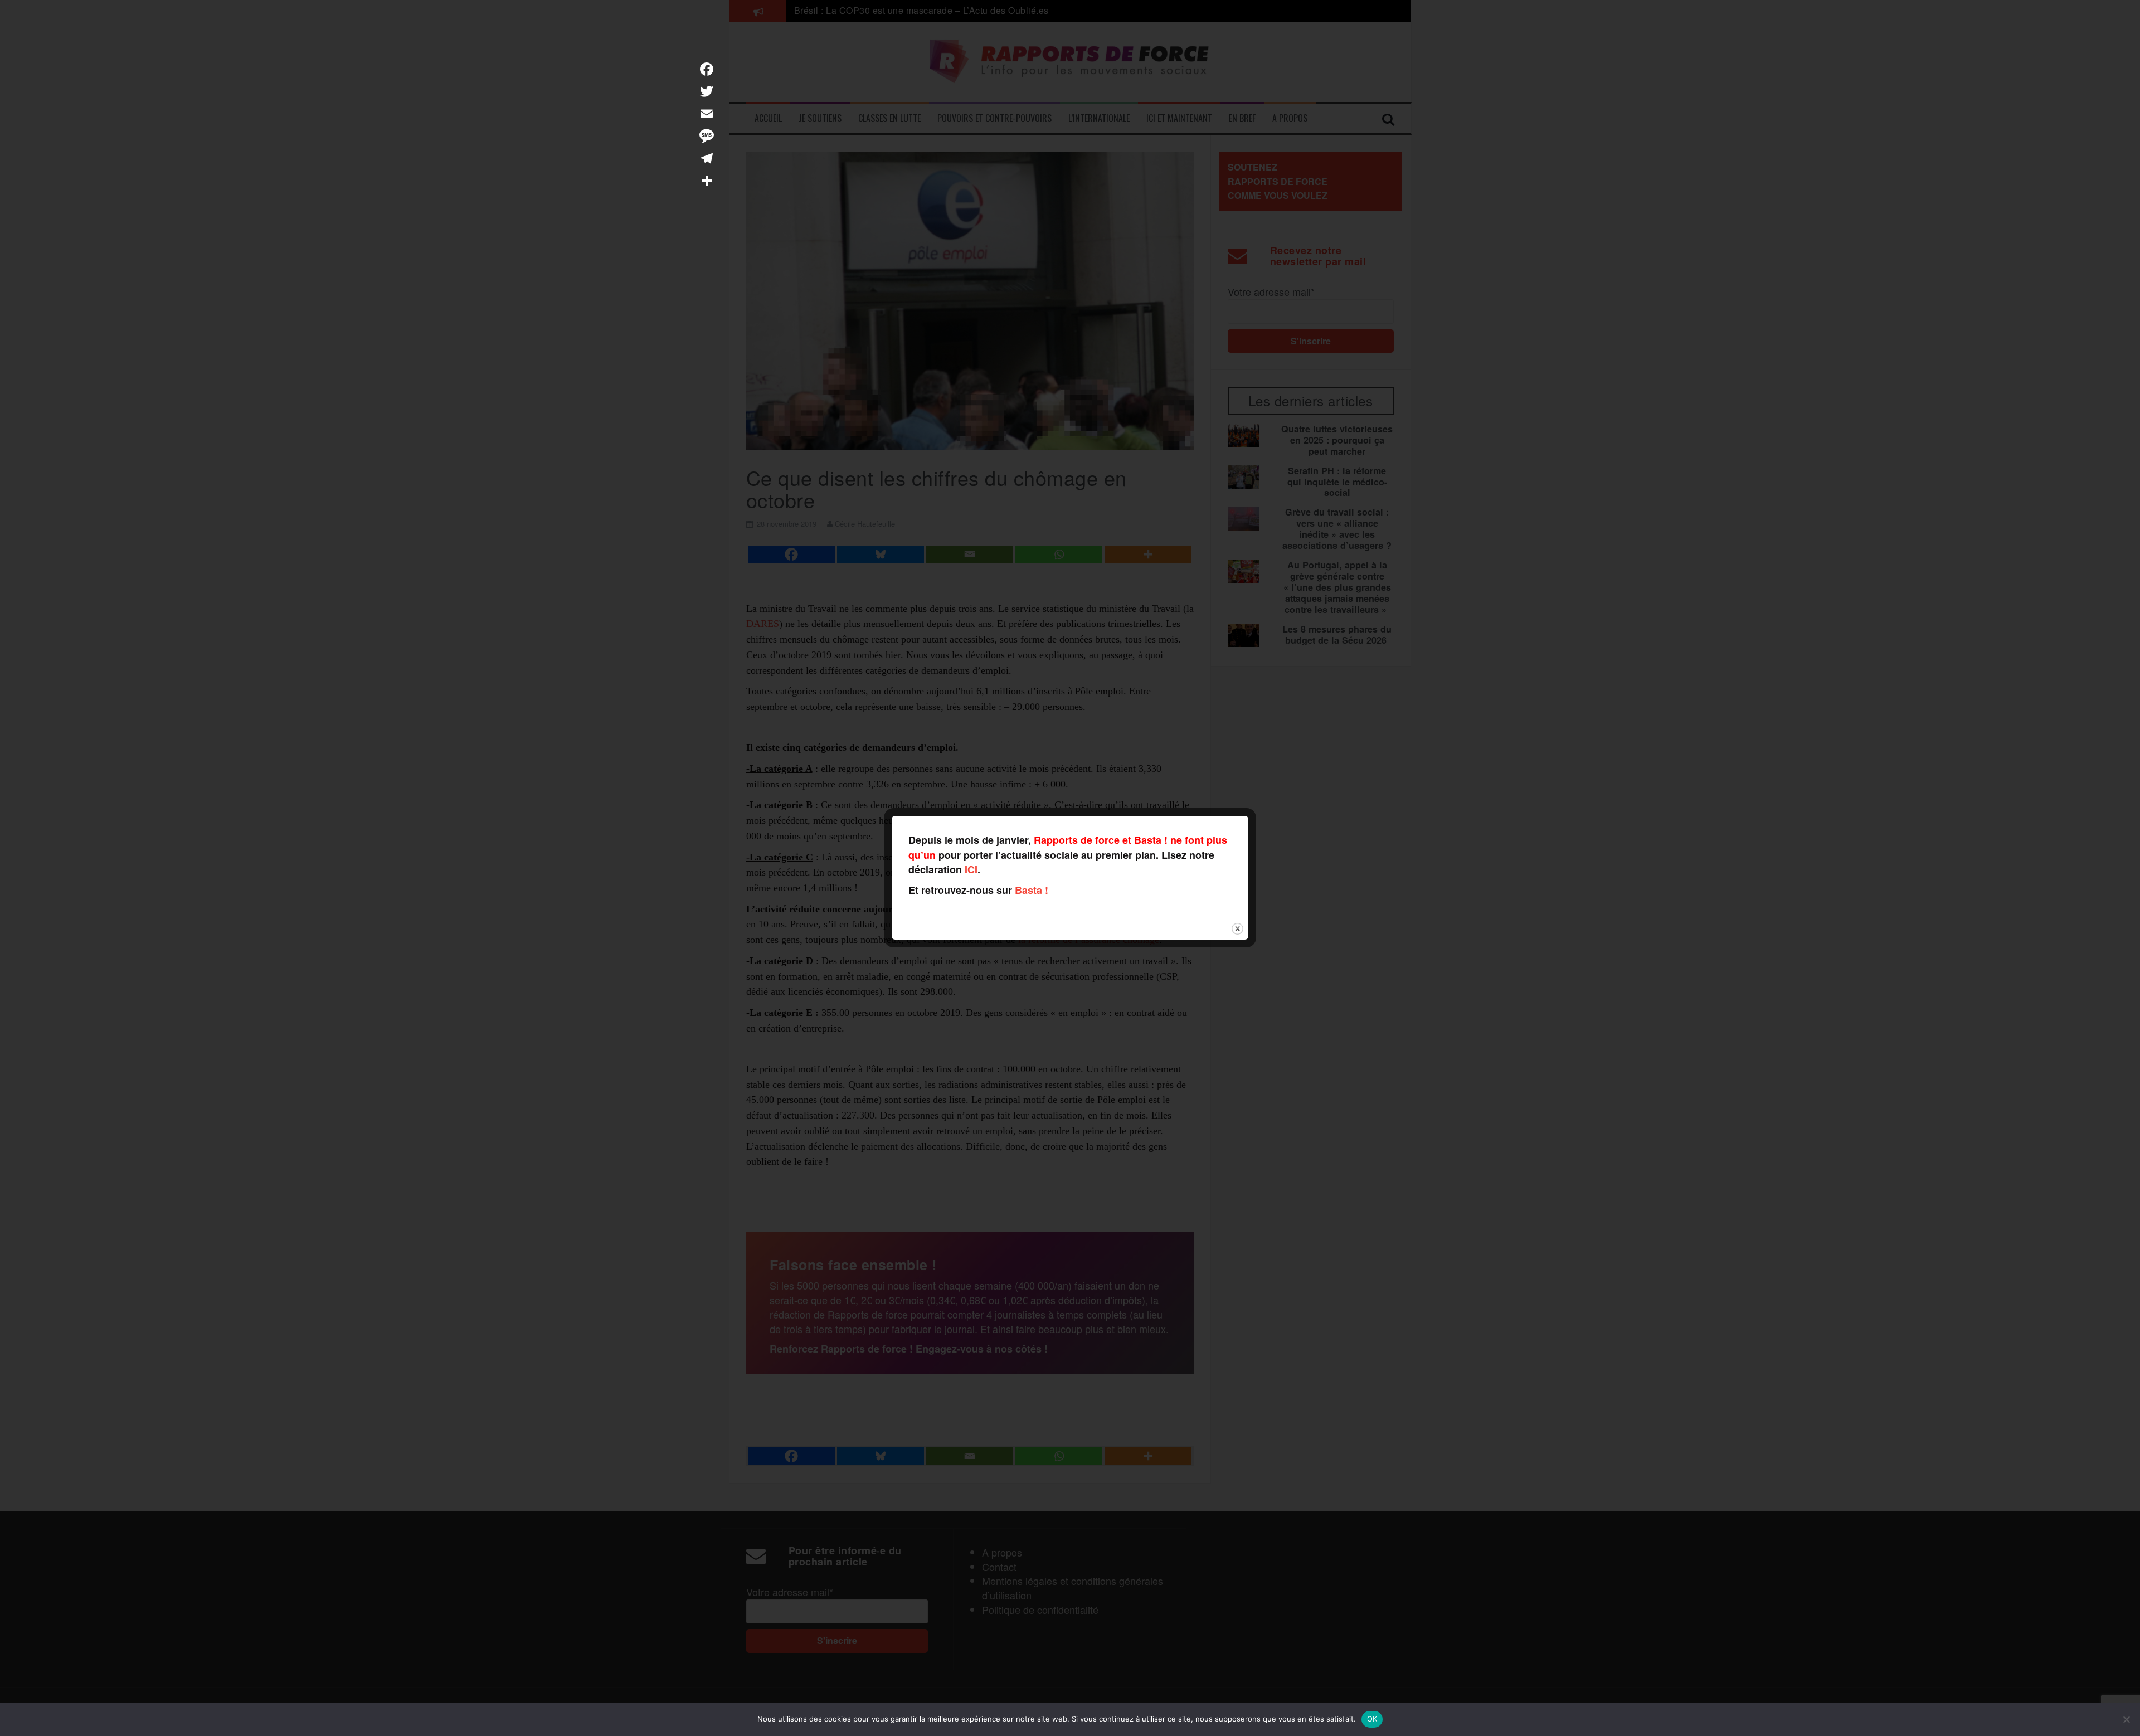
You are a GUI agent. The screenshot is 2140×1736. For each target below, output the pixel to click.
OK (1372, 1719)
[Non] (2126, 1719)
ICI (971, 869)
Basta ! (1032, 890)
